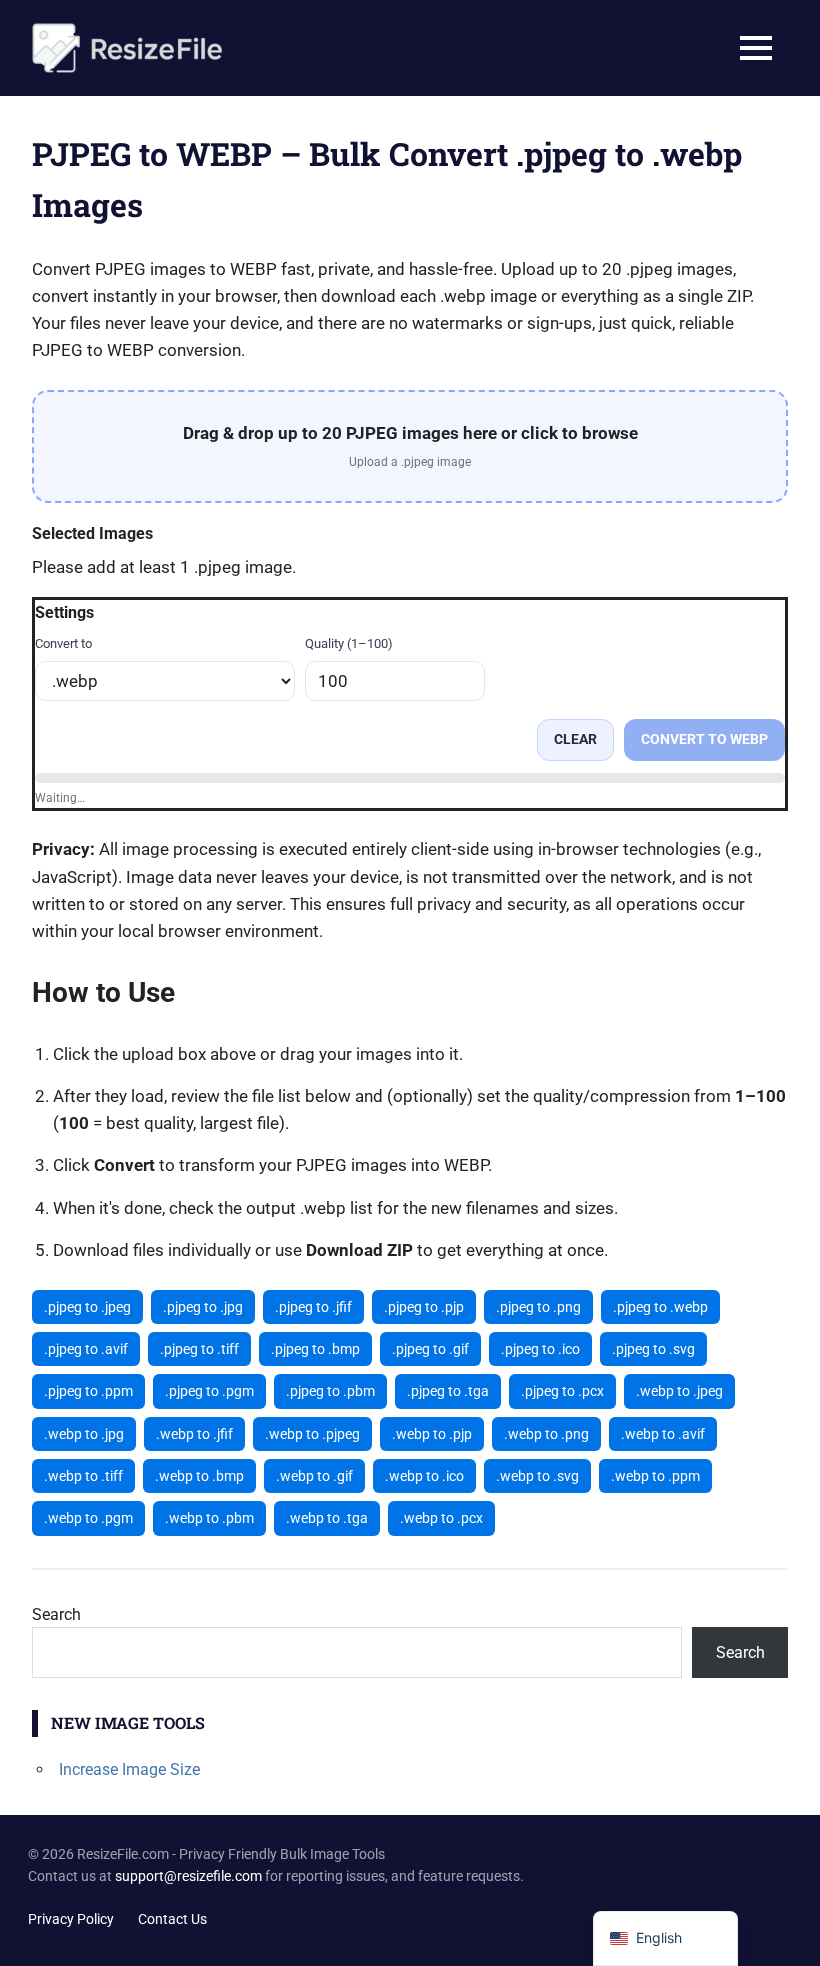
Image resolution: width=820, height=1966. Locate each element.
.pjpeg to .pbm (330, 1391)
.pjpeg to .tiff (199, 1349)
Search (56, 1614)
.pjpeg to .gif (430, 1349)
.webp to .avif (663, 1434)
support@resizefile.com (188, 1876)
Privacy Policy (71, 1919)
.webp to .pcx (441, 1518)
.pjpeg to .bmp (315, 1349)
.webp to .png (546, 1434)
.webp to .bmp (199, 1476)
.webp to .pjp (432, 1434)
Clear (575, 739)
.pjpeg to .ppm (88, 1391)
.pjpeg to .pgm (209, 1391)
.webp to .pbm (209, 1518)
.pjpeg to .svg (653, 1349)
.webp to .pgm (88, 1518)
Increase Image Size (129, 1769)
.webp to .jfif (194, 1434)
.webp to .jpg (84, 1434)
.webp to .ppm (655, 1476)
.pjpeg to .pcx (562, 1391)
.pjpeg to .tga (448, 1391)
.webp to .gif (314, 1476)
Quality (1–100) (349, 643)
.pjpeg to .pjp (424, 1307)
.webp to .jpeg (679, 1391)
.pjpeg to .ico (540, 1349)
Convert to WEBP (704, 739)
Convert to (63, 643)
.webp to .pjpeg (312, 1434)
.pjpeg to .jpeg (87, 1307)
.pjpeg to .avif (86, 1349)
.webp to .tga (327, 1518)
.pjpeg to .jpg (203, 1307)
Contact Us (172, 1919)
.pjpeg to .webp (660, 1307)
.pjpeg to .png (538, 1307)
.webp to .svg (537, 1476)
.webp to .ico (424, 1476)
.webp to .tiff (83, 1476)
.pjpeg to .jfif (313, 1307)
